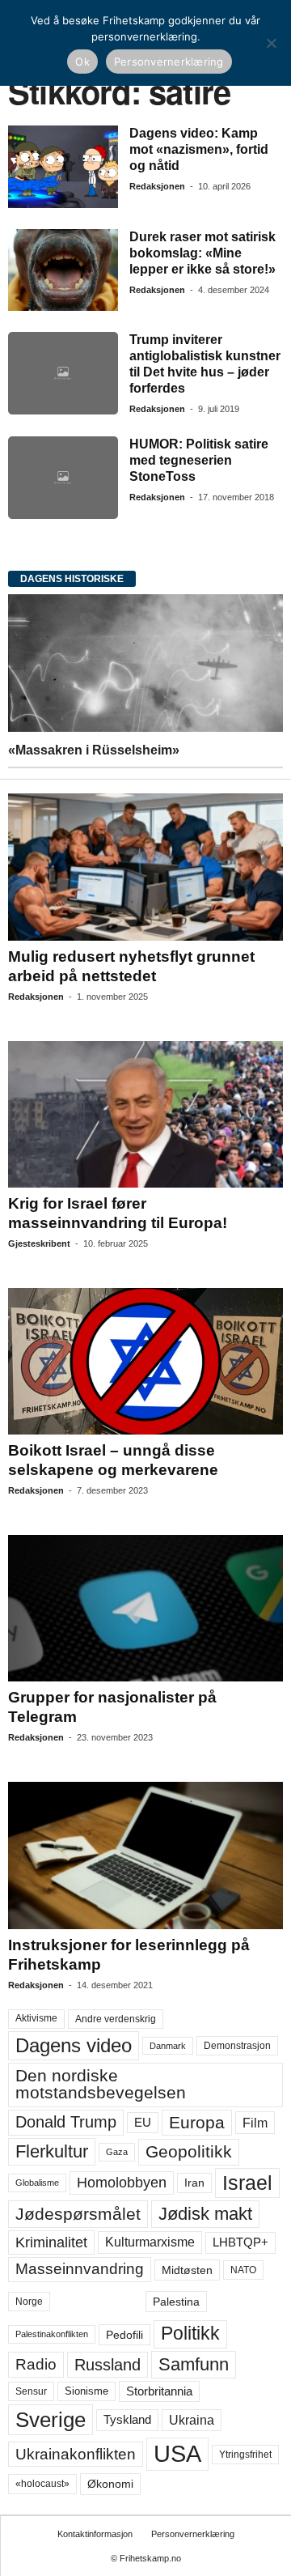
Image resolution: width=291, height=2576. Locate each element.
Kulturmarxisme (150, 2242)
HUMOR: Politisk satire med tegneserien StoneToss (199, 460)
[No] (271, 43)
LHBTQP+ (240, 2242)
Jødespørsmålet (78, 2214)
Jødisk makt (205, 2214)
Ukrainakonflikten (76, 2454)
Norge (29, 2302)
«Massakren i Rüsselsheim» (94, 750)
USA (177, 2454)
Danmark (168, 2046)
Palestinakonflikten (52, 2334)
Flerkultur (52, 2151)
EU (143, 2123)
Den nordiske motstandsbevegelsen (101, 2084)
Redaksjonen (157, 186)
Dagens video (74, 2045)
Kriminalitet (51, 2242)
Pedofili (124, 2335)
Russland (108, 2365)
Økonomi (110, 2484)
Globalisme (37, 2183)
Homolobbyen (122, 2183)
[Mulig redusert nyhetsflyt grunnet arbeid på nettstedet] (145, 867)
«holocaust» (42, 2484)
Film (255, 2123)
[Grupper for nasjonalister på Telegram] (145, 1608)
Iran (194, 2183)
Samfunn (194, 2364)
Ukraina (192, 2420)
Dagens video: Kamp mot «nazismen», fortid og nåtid (199, 149)
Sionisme (86, 2391)
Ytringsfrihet (245, 2454)
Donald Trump (66, 2122)
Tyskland (127, 2420)
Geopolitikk (189, 2151)
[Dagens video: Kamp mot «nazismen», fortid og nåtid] (63, 167)
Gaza (117, 2152)
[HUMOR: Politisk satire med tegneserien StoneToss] (63, 478)
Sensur (31, 2391)
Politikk (190, 2334)
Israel (247, 2183)
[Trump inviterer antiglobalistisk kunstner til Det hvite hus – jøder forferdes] (63, 373)
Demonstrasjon (237, 2046)
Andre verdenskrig (116, 2019)
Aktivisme (36, 2018)
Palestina (176, 2302)
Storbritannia (159, 2391)
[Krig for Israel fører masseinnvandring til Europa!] (145, 1114)
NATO (243, 2270)
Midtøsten (187, 2270)
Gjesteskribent (39, 1243)
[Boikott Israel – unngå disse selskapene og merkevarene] (145, 1361)
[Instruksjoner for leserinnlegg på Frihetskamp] (145, 1855)
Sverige (51, 2420)
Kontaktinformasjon (95, 2534)
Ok (82, 62)
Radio (36, 2364)
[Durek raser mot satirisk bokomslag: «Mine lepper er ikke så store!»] (63, 270)
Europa (197, 2122)
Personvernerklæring (193, 2534)
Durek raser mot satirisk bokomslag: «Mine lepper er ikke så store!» (202, 253)
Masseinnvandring (80, 2269)
